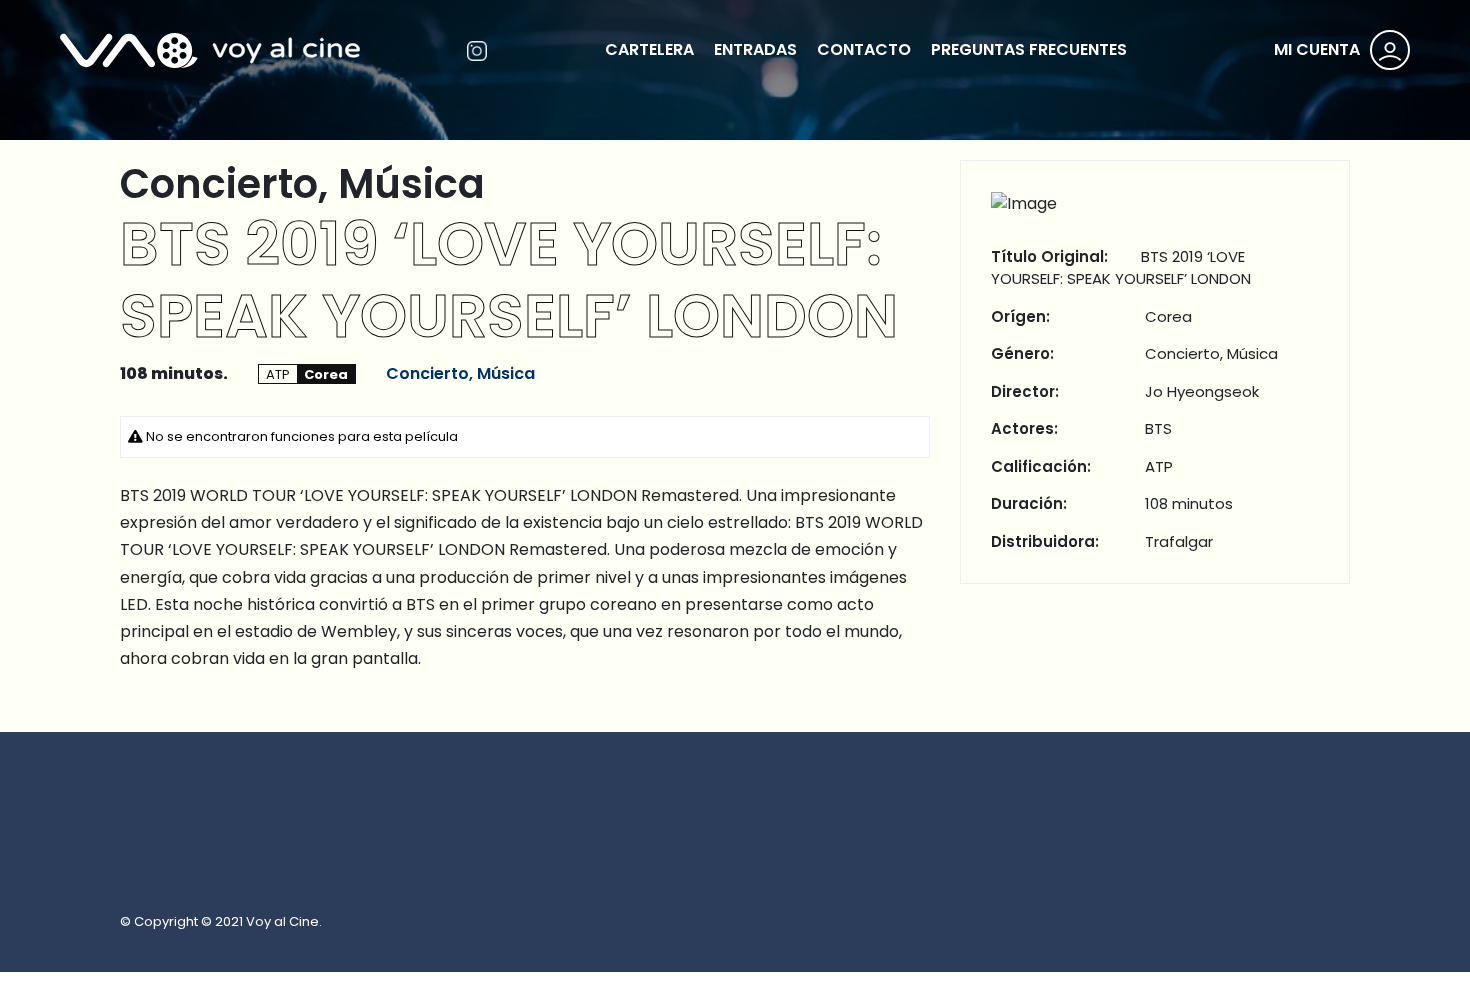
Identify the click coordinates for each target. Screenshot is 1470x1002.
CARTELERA (649, 49)
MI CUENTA (1317, 49)
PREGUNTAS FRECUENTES (1029, 49)
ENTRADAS (755, 49)
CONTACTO (864, 49)
